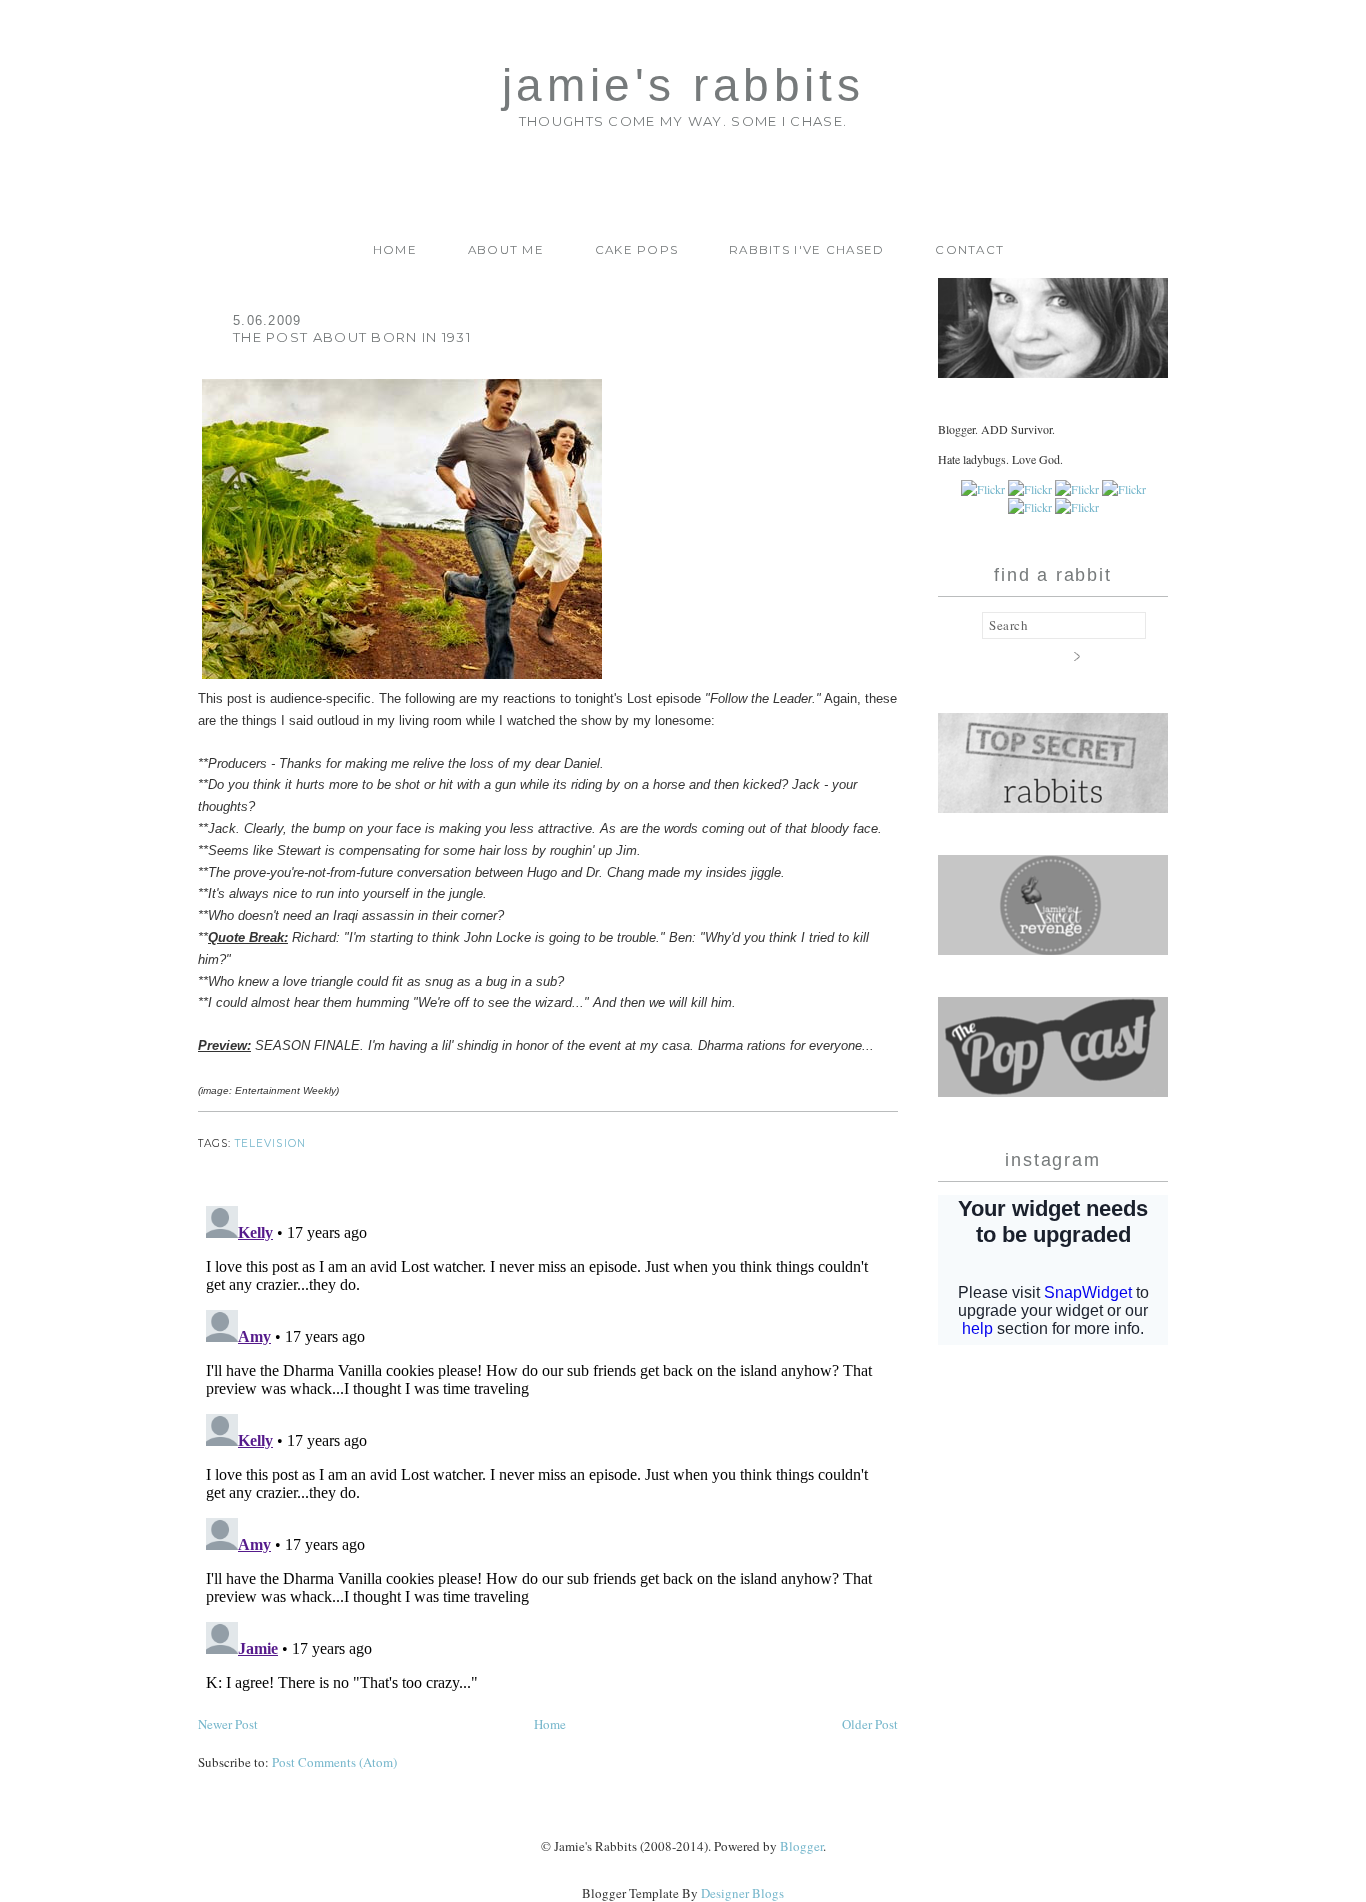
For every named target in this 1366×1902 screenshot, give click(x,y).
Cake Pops (637, 250)
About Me (506, 250)
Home (395, 250)
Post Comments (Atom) (334, 1762)
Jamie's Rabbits (683, 85)
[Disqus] (548, 1448)
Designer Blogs (742, 1893)
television (270, 1143)
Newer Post (228, 1724)
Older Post (870, 1724)
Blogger (801, 1846)
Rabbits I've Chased (807, 250)
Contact (969, 250)
